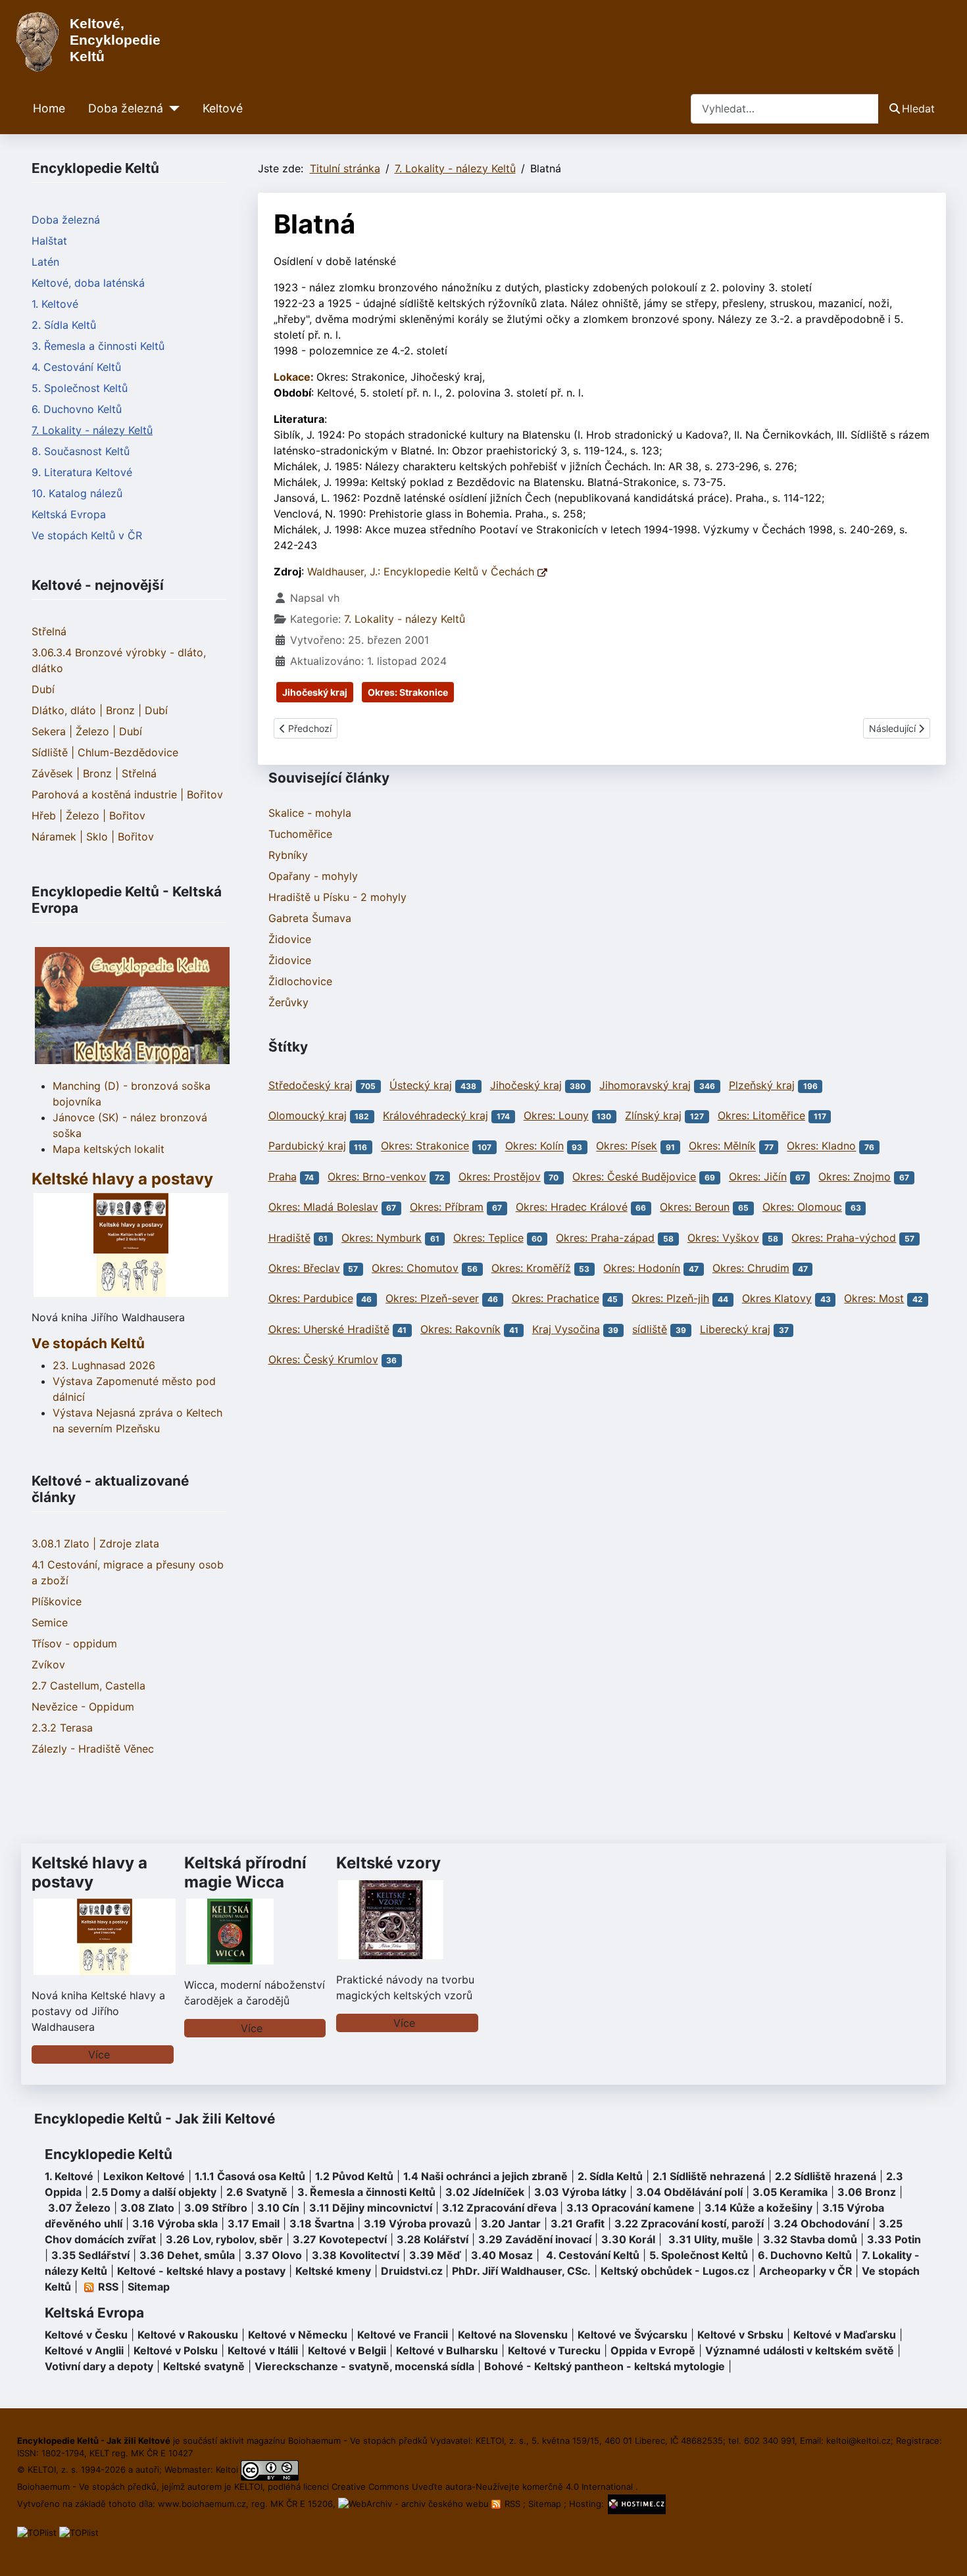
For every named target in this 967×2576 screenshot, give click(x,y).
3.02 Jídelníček (485, 2192)
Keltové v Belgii (347, 2350)
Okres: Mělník (722, 1146)
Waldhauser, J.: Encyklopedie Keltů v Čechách (422, 571)
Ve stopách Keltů (88, 1343)
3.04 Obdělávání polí (689, 2192)
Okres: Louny (556, 1115)
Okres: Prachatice (556, 1298)
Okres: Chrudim (751, 1268)
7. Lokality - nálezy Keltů (92, 430)
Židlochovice (300, 981)
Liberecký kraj (735, 1329)
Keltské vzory (388, 1863)
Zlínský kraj (653, 1115)
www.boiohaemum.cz (202, 2504)
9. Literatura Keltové (82, 472)
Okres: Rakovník (460, 1329)
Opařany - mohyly (313, 876)
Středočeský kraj (310, 1085)
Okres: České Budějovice (634, 1177)
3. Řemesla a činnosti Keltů (98, 346)
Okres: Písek (627, 1146)
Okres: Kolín (534, 1146)
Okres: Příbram (447, 1207)
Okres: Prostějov (500, 1177)
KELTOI (248, 2487)
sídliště (650, 1329)
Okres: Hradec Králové (572, 1207)
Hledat (918, 109)
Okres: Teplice (488, 1238)
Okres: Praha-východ (844, 1238)
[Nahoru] (944, 2552)
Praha (283, 1177)
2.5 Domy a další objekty (154, 2192)
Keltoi (227, 2469)
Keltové (223, 108)
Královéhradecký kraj (435, 1115)
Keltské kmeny (333, 2271)
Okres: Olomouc (802, 1207)
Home (49, 108)
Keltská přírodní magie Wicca (245, 1872)
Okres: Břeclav (304, 1268)
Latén (45, 262)
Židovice (290, 939)
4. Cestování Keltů (76, 367)
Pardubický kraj (307, 1146)
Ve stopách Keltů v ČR (87, 535)
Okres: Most (874, 1298)
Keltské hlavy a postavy (89, 1872)
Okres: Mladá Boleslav (323, 1207)
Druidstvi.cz (412, 2271)
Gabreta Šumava (310, 918)
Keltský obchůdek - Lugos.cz (675, 2271)
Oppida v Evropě (653, 2350)
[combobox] (785, 109)
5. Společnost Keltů (80, 388)
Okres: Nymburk (382, 1238)
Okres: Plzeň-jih (670, 1298)
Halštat (49, 241)
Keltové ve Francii (403, 2335)
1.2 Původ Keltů (354, 2176)
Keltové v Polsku (176, 2350)
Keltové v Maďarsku (845, 2335)
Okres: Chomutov (415, 1268)
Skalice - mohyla (310, 813)
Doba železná (126, 108)
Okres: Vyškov (723, 1238)
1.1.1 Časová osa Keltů (250, 2176)
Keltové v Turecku (554, 2350)
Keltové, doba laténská (88, 283)
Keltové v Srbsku (740, 2335)
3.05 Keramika (790, 2192)
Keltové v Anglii (84, 2350)
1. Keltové (55, 304)
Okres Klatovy (777, 1298)
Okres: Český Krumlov (323, 1359)
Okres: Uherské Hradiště (329, 1329)
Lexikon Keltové (144, 2176)
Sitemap (149, 2287)
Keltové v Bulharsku (447, 2350)
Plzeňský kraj (762, 1085)
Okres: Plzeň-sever (432, 1298)
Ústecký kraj (421, 1085)
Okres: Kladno (821, 1146)
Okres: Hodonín (642, 1268)
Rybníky (288, 855)
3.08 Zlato (147, 2208)
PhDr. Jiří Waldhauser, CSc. (521, 2271)
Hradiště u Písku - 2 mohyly (337, 897)
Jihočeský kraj (315, 692)
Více (99, 2054)
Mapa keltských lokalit (109, 1149)
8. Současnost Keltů (81, 451)
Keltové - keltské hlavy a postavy (201, 2271)
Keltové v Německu (298, 2335)
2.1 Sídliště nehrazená (709, 2176)
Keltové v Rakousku (188, 2335)
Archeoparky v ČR (806, 2271)
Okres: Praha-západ (605, 1238)
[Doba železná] (171, 109)
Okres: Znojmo (855, 1177)
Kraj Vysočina (566, 1329)
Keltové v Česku (86, 2335)
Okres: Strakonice (408, 692)
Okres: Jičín (758, 1177)
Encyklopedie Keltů (109, 2154)
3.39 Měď (435, 2255)
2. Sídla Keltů (64, 325)
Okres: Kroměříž (531, 1268)
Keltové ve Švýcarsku (632, 2335)
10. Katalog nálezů (77, 493)
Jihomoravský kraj (645, 1085)
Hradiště (289, 1238)
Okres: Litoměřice (761, 1115)
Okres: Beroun (695, 1207)
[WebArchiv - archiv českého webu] (415, 2504)
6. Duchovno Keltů (77, 409)
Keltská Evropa (69, 514)
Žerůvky (288, 1002)
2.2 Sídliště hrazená (826, 2176)
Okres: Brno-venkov (377, 1177)
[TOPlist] (37, 2532)
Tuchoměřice (300, 834)
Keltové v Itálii (263, 2350)
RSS (512, 2504)
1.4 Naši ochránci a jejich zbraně (485, 2176)
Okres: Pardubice (311, 1298)
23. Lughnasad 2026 (104, 1365)
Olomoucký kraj (308, 1115)
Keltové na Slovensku (513, 2335)
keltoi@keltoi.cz (858, 2441)
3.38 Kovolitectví (356, 2255)
